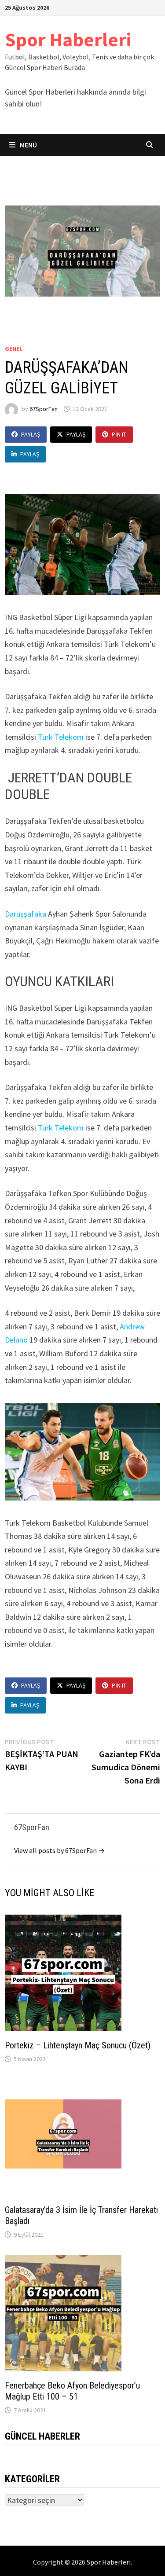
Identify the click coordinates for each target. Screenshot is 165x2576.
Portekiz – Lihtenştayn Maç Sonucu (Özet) (78, 2045)
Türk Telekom (60, 737)
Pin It (119, 434)
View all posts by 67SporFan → (59, 1850)
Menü (28, 145)
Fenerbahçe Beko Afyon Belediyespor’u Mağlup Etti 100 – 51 (72, 2391)
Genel (14, 349)
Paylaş (31, 434)
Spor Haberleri (68, 39)
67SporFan (44, 409)
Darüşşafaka (26, 914)
